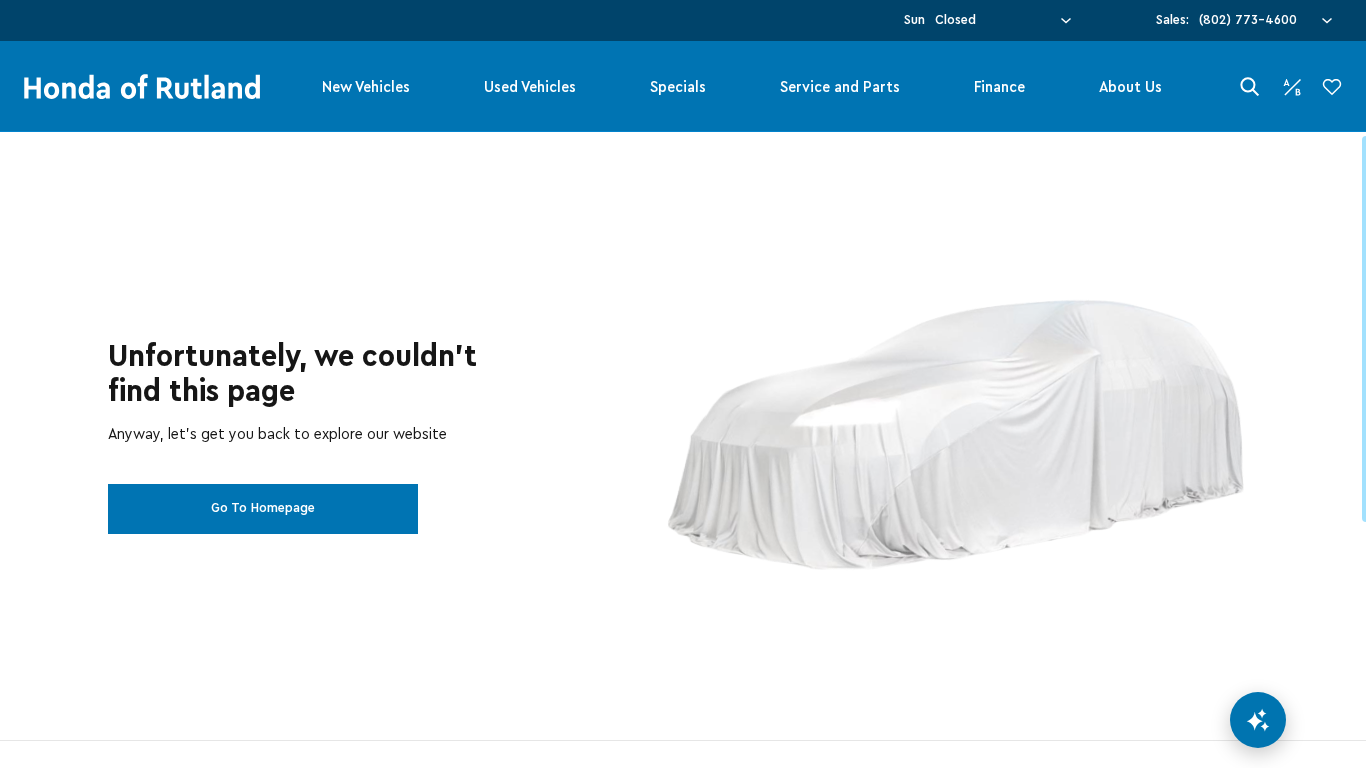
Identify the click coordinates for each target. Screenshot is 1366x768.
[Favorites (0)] (1332, 87)
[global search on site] (1250, 86)
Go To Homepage (263, 508)
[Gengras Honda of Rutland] (142, 87)
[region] (683, 450)
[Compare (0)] (1292, 87)
